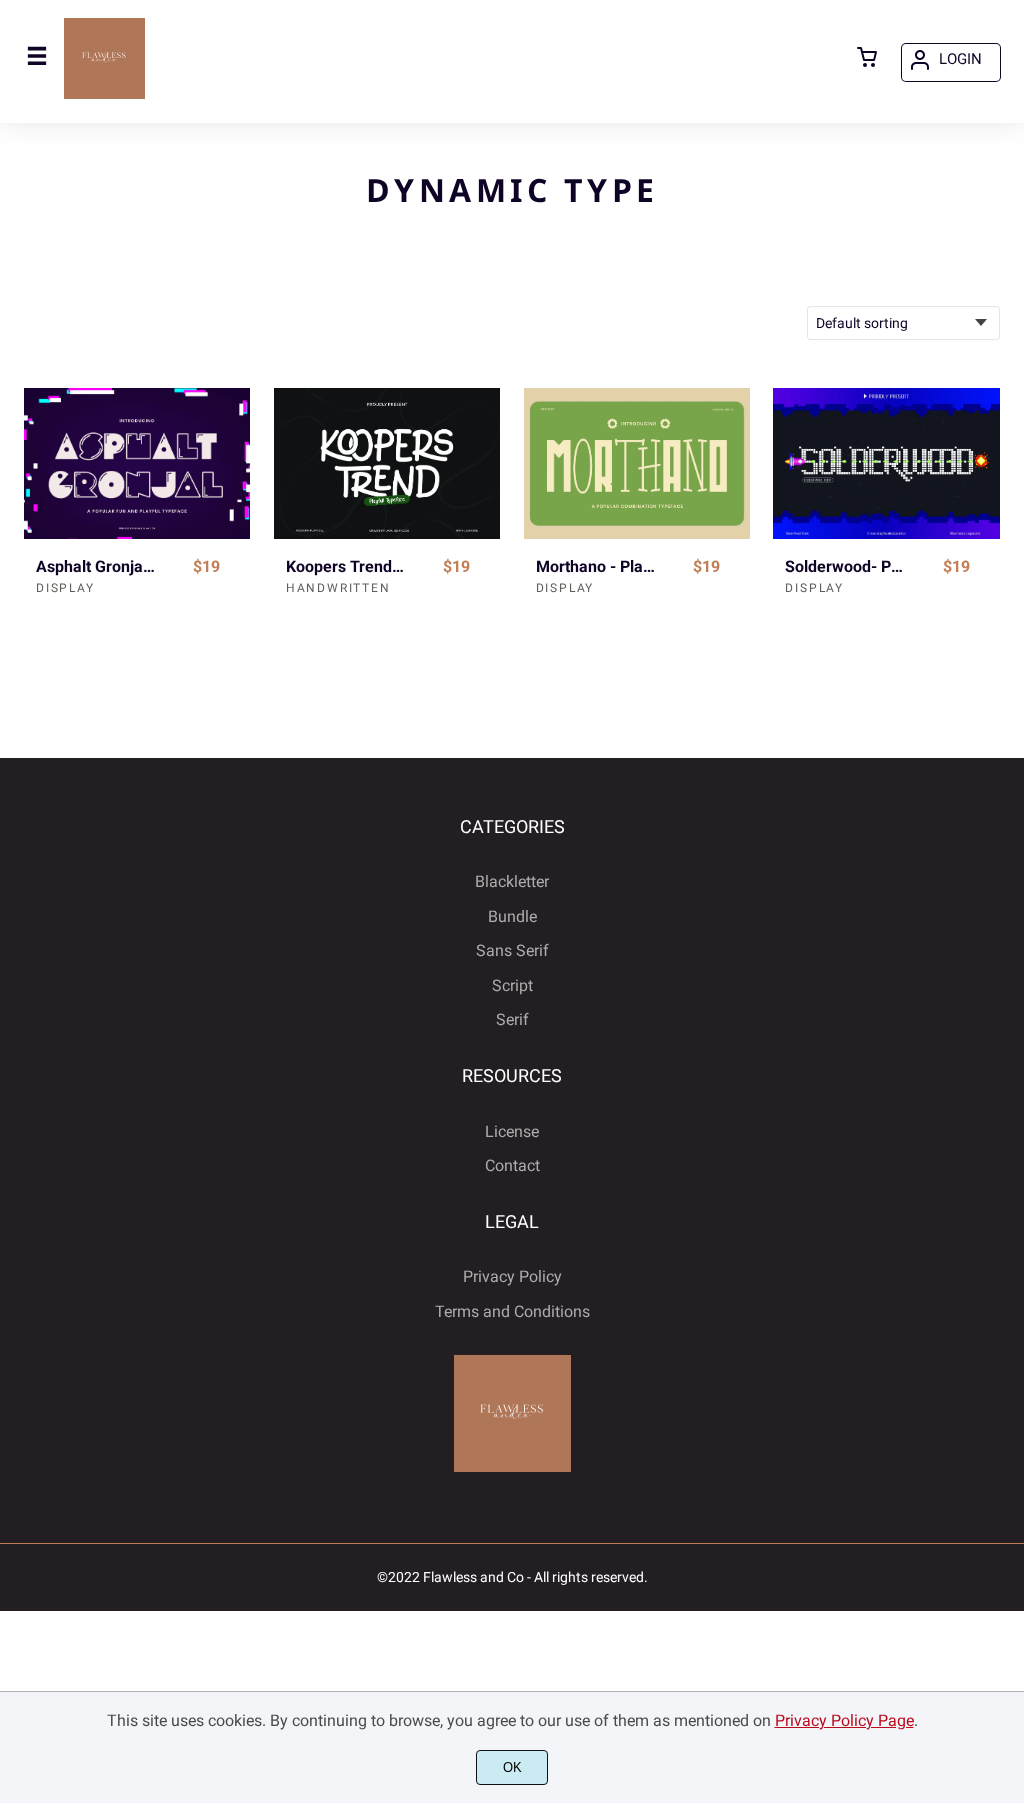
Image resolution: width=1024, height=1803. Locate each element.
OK (512, 1767)
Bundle (512, 916)
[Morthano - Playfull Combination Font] (637, 463)
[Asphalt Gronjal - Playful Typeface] (137, 463)
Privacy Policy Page (844, 1720)
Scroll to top (1006, 920)
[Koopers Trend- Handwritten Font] (387, 463)
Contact (512, 1165)
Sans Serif (512, 950)
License (512, 1131)
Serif (512, 1019)
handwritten (338, 588)
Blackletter (512, 881)
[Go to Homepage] (104, 95)
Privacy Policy (512, 1276)
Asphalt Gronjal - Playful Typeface (96, 566)
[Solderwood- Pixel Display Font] (886, 463)
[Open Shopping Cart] (867, 59)
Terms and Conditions (512, 1311)
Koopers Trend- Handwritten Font (346, 566)
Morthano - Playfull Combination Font (596, 566)
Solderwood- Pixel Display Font (845, 566)
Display (65, 588)
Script (512, 985)
